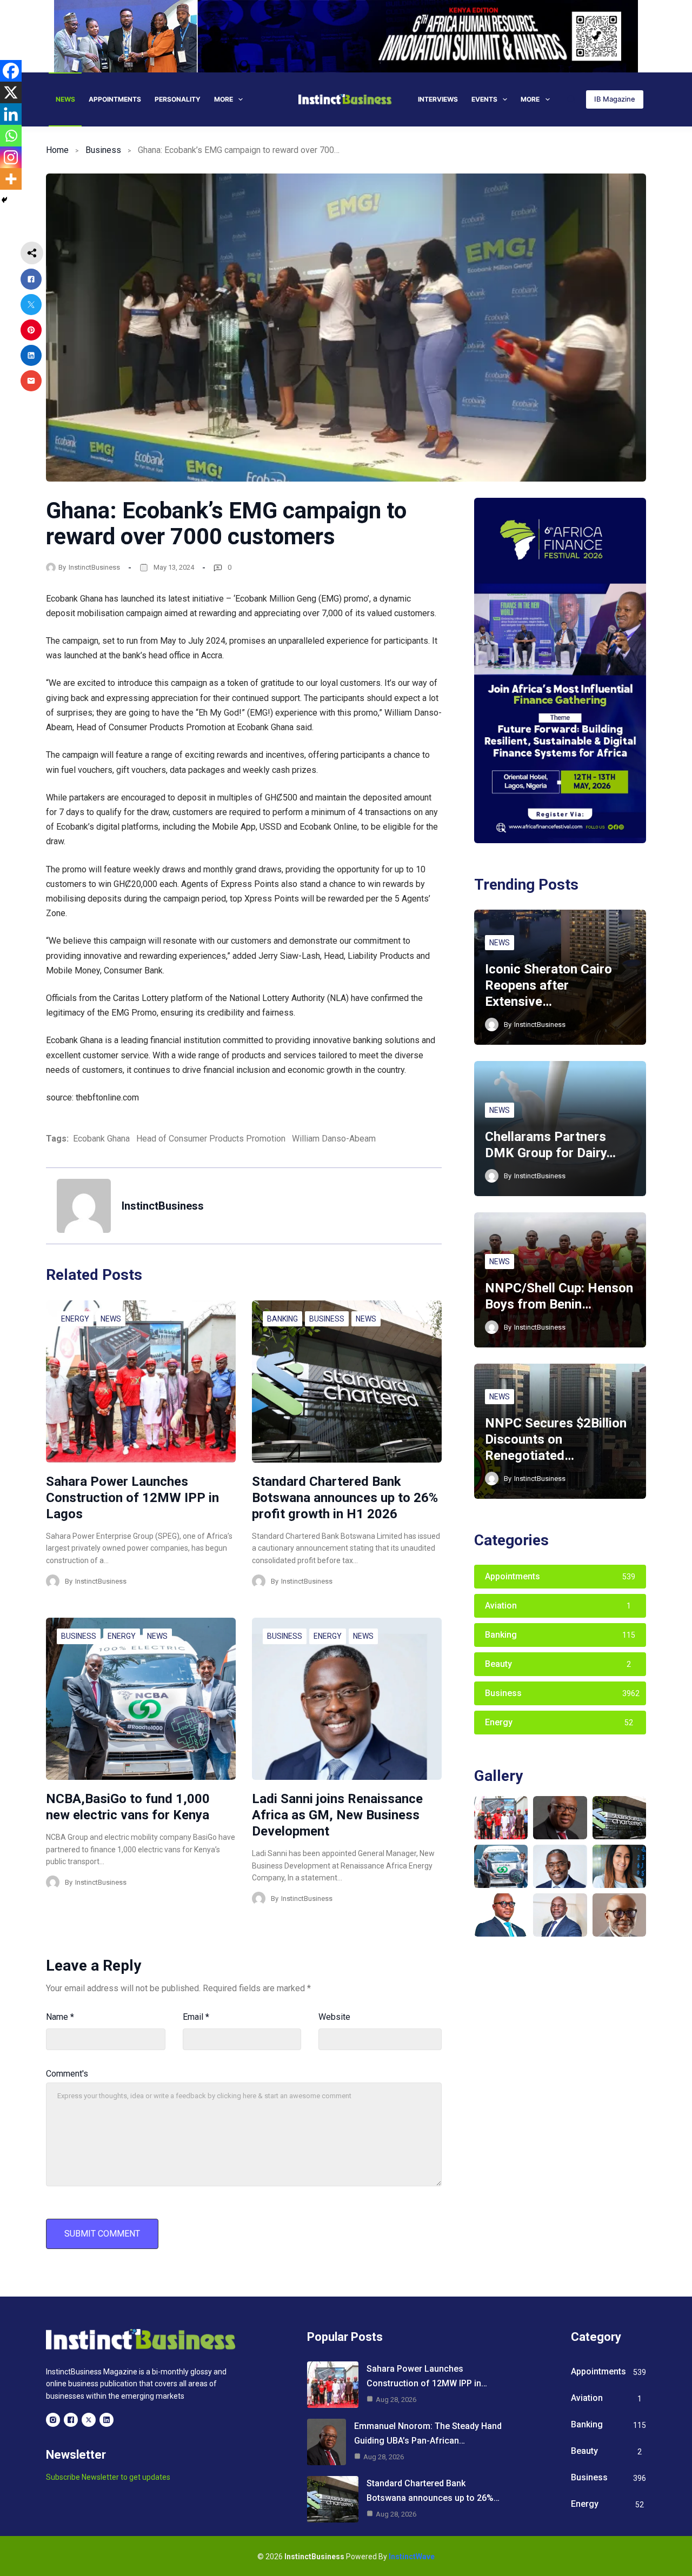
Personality (178, 99)
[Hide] (4, 200)
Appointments (115, 99)
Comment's (67, 2074)
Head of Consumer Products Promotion (211, 1139)
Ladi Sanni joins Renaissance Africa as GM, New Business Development (337, 1815)
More (224, 99)
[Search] (571, 99)
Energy (75, 1319)
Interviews (438, 99)
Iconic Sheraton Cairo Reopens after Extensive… (548, 985)
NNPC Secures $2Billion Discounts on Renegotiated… (556, 1439)
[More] (11, 179)
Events (484, 99)
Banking (282, 1319)
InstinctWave (412, 2557)
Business (103, 150)
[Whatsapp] (11, 136)
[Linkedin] (11, 114)
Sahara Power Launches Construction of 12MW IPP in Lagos (132, 1498)
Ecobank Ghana (101, 1139)
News (65, 99)
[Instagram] (11, 157)
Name (60, 2017)
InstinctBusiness (94, 567)
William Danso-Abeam (334, 1139)
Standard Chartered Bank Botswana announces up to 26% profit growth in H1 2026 (345, 1498)
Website (334, 2017)
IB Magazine (615, 99)
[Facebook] (11, 71)
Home (57, 150)
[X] (11, 92)
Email (196, 2017)
